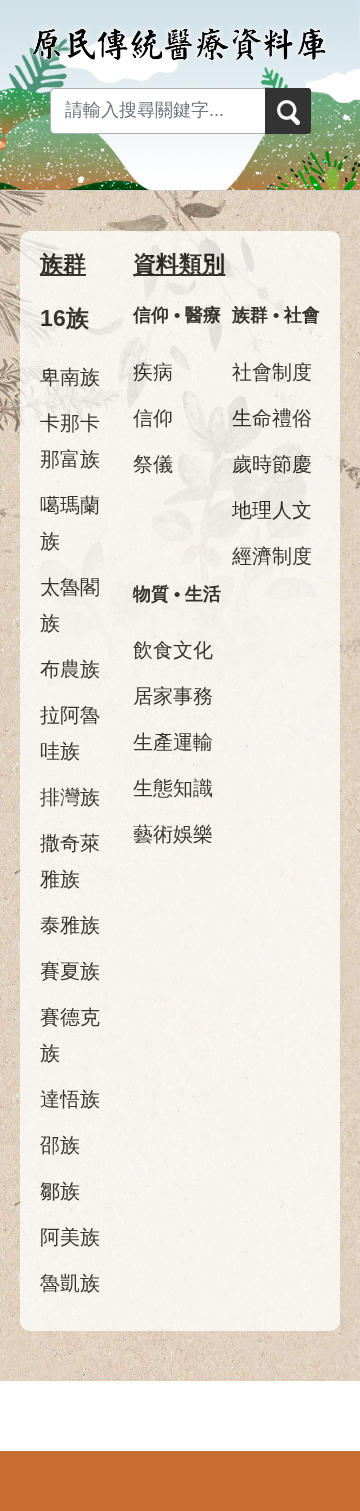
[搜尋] (288, 111)
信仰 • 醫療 (177, 315)
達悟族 (70, 1099)
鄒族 (60, 1191)
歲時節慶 (272, 464)
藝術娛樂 (173, 834)
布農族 (70, 669)
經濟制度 (272, 556)
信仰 (153, 418)
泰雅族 (70, 925)
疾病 (153, 372)
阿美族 (70, 1237)
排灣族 (70, 797)
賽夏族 (70, 971)
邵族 (60, 1145)
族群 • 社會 (276, 315)
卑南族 (70, 377)
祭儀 (153, 464)
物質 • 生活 (177, 594)
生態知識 (173, 788)
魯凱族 (70, 1283)
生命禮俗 (272, 418)
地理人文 (272, 510)
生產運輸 (173, 742)
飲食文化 (173, 650)
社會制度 (272, 372)
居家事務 (173, 696)
